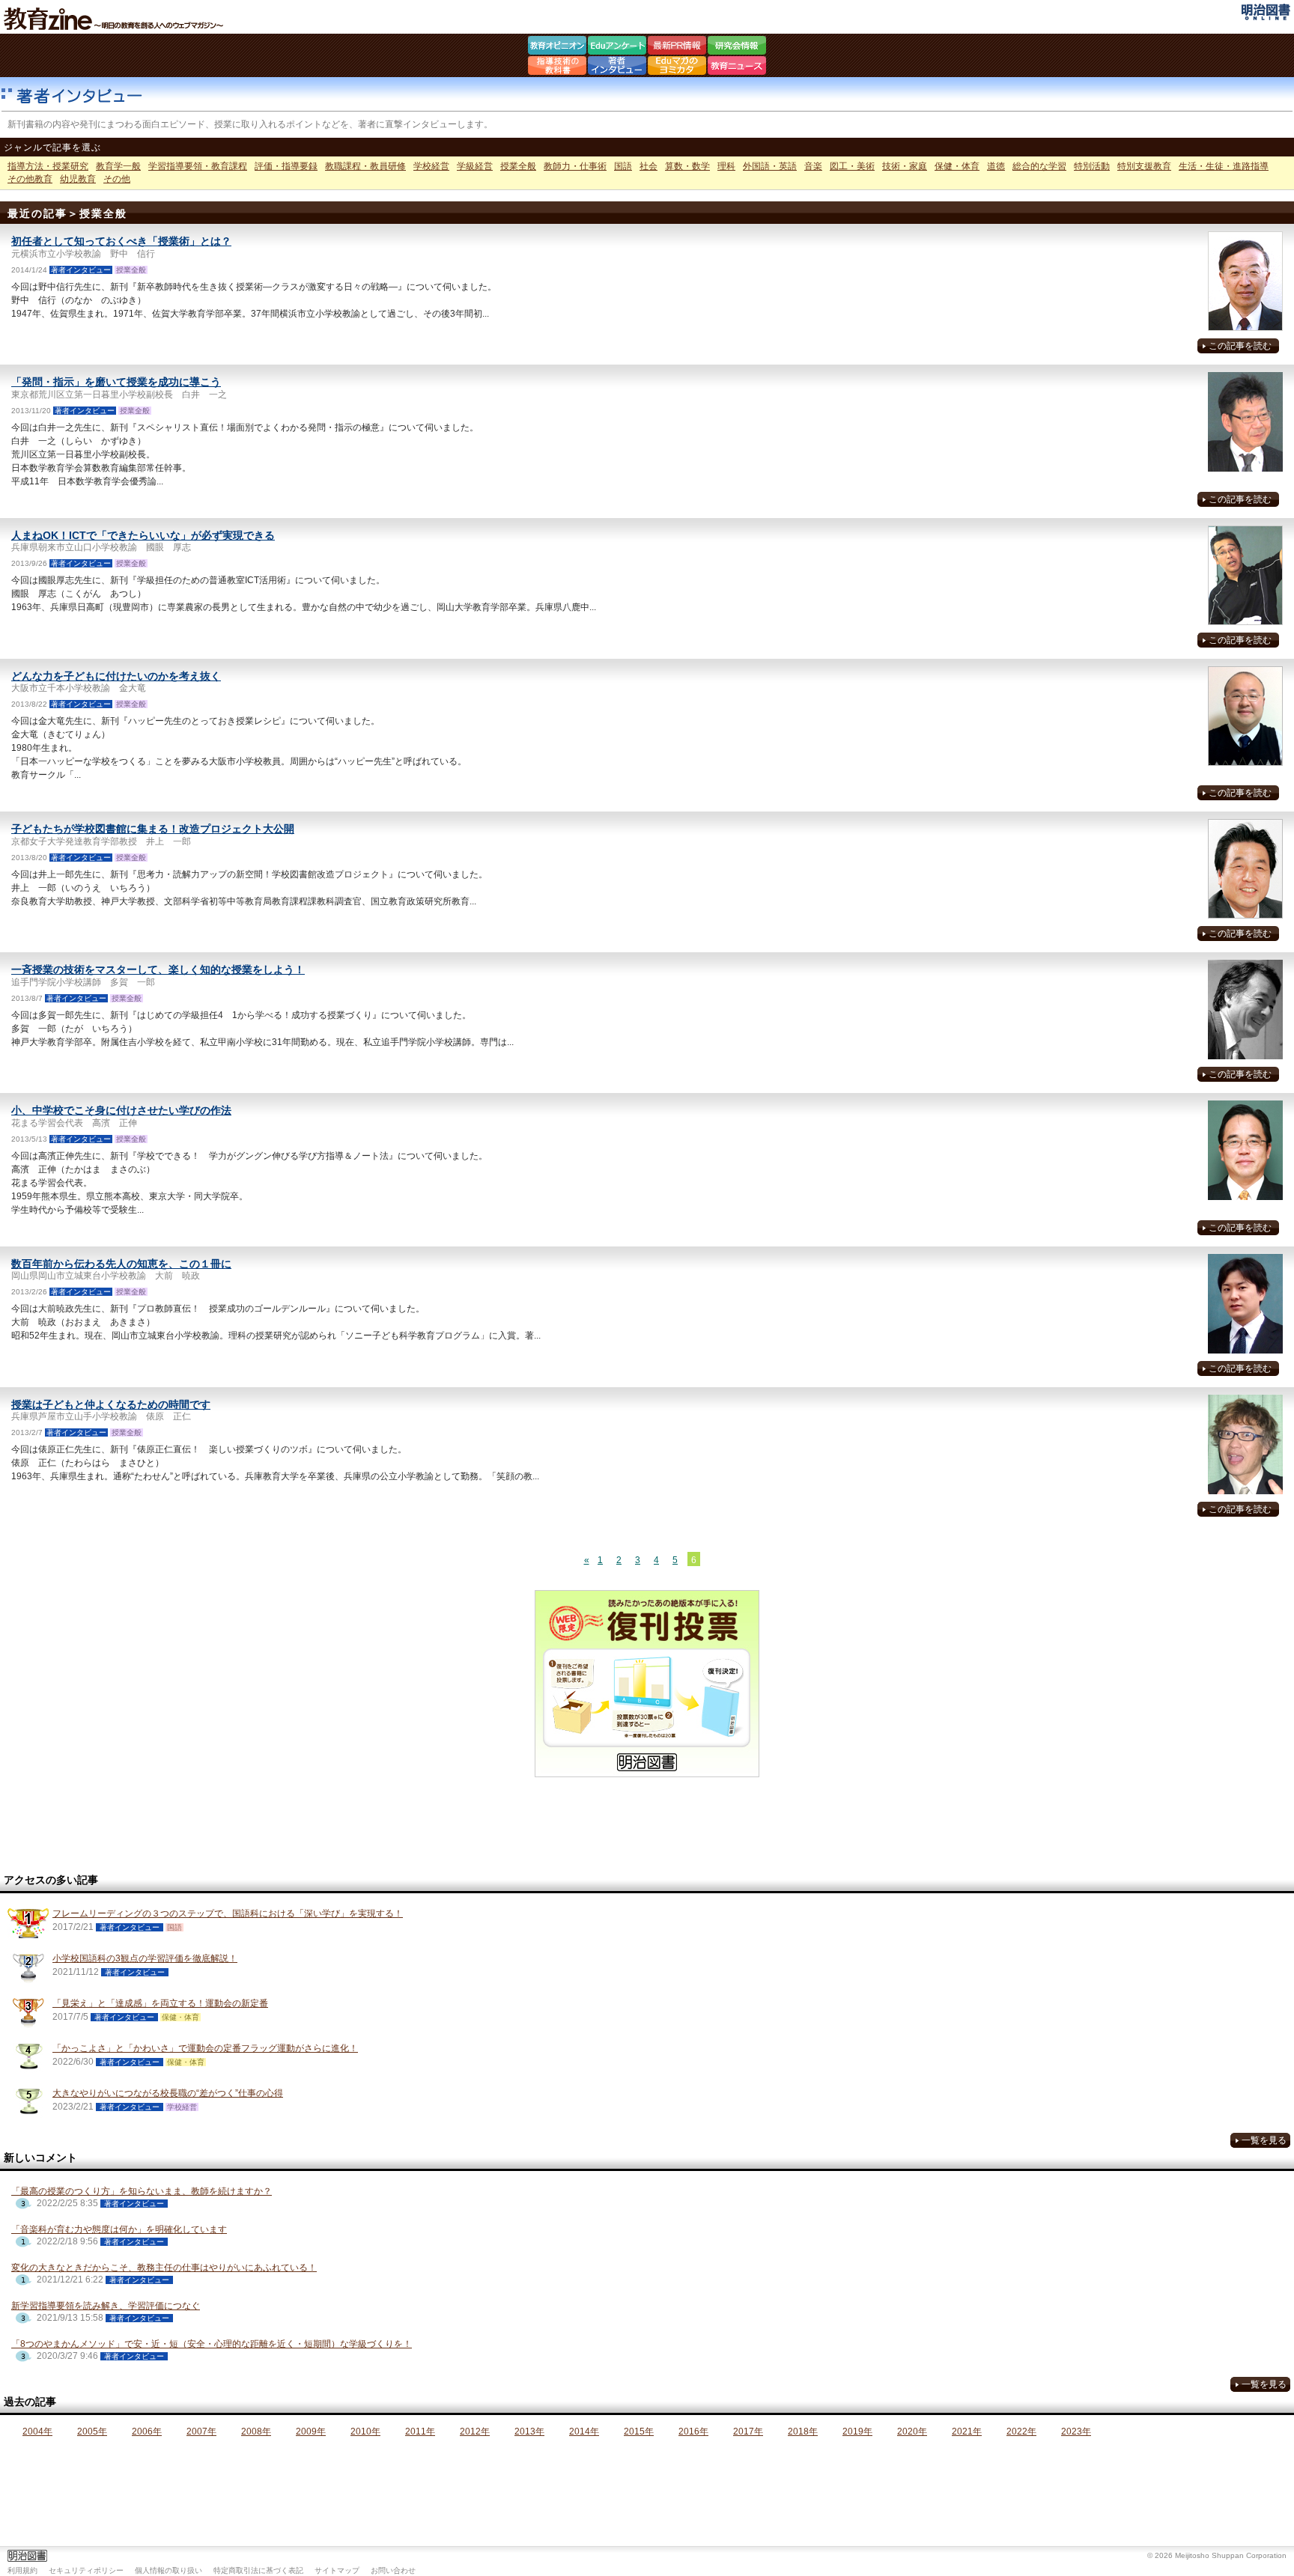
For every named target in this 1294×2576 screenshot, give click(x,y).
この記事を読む (1240, 346)
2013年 (529, 2432)
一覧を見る (1264, 2140)
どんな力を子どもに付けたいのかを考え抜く (116, 676)
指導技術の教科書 (557, 67)
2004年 (37, 2432)
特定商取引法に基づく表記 (258, 2570)
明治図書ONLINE (1266, 12)
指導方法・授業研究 (48, 166)
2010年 (365, 2432)
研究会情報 (737, 47)
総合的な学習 (1039, 166)
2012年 (475, 2432)
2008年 (256, 2432)
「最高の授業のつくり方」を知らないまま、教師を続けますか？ (142, 2191)
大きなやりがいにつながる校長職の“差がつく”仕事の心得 (168, 2093)
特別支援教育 (1144, 166)
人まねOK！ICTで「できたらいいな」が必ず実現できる (143, 535)
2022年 (1021, 2432)
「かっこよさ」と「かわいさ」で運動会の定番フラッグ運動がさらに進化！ (205, 2048)
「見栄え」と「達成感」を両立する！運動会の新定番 (160, 2003)
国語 (623, 166)
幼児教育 (78, 179)
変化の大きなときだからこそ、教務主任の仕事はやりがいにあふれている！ (164, 2268)
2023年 (1076, 2432)
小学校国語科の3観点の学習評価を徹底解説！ (145, 1958)
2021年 (967, 2432)
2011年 (420, 2432)
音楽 (813, 166)
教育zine (116, 19)
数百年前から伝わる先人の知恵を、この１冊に (121, 1264)
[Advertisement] (647, 1826)
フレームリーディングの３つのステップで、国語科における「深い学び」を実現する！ (228, 1913)
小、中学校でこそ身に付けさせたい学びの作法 (121, 1110)
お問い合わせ (393, 2570)
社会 (648, 166)
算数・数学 (687, 166)
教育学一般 (118, 166)
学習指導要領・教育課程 (198, 166)
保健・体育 (957, 166)
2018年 (803, 2432)
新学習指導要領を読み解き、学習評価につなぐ (106, 2306)
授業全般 (518, 166)
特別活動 (1092, 166)
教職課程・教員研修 (365, 166)
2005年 (92, 2432)
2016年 (693, 2432)
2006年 (147, 2432)
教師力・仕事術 (575, 166)
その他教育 (30, 179)
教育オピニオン (557, 47)
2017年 (748, 2432)
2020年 (912, 2432)
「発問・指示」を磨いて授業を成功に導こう (116, 382)
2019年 (857, 2432)
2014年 (584, 2432)
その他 (117, 179)
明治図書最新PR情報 (677, 47)
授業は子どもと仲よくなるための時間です (111, 1404)
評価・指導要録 (286, 166)
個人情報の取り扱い (168, 2570)
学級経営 (475, 166)
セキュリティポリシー (86, 2570)
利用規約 (22, 2570)
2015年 (639, 2432)
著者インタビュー (617, 67)
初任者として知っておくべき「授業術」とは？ (121, 241)
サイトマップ (337, 2570)
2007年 (201, 2432)
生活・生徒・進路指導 (1224, 166)
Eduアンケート (617, 47)
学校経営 (431, 166)
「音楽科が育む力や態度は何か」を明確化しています (119, 2229)
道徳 (996, 166)
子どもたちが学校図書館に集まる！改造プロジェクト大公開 (153, 829)
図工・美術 (852, 166)
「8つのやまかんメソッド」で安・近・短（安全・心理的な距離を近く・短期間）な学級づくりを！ (212, 2344)
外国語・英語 (770, 166)
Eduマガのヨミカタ (677, 67)
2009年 (311, 2432)
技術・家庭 (905, 166)
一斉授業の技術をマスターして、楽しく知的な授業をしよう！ (158, 969)
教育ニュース (737, 67)
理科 (726, 166)
